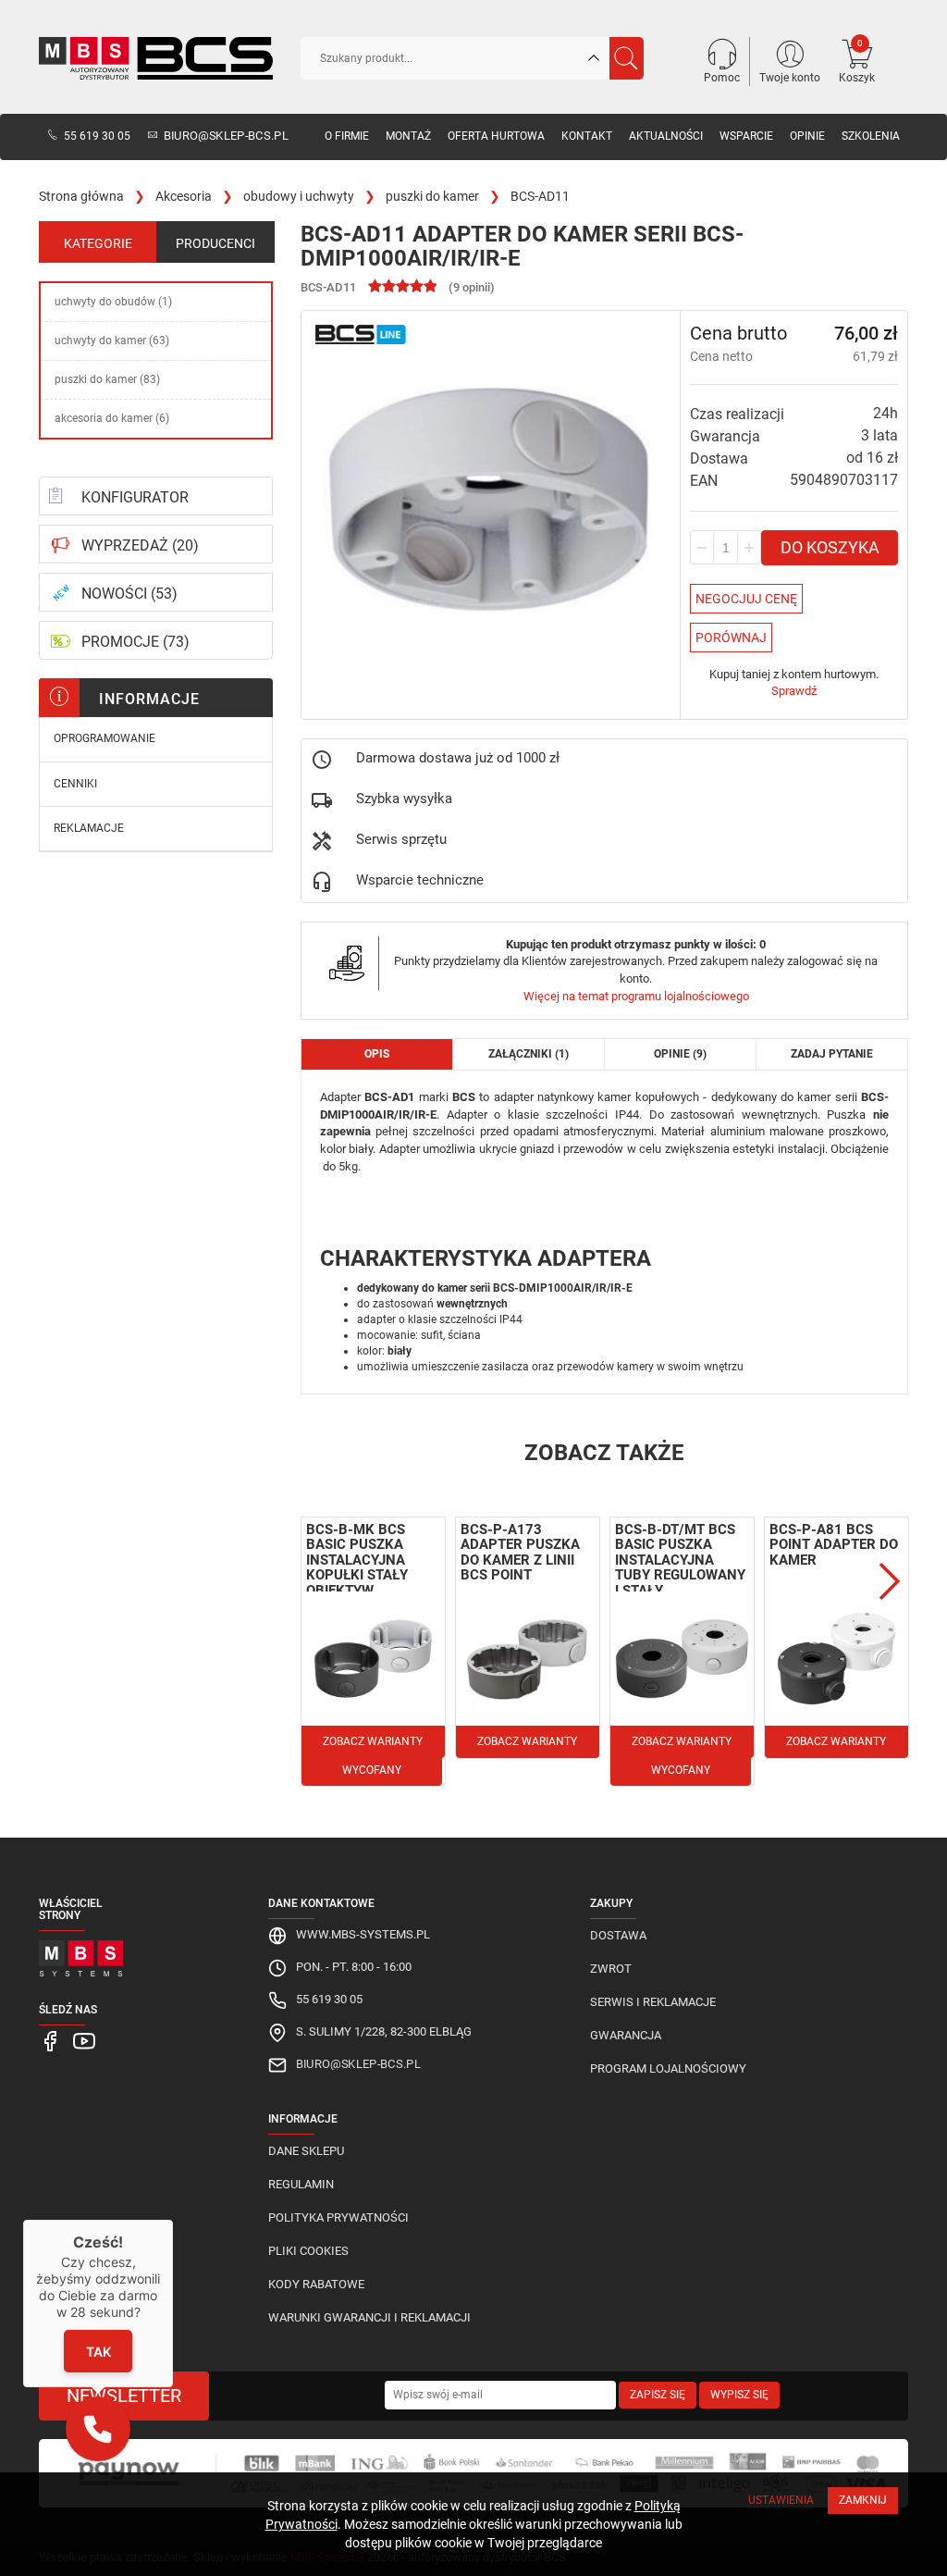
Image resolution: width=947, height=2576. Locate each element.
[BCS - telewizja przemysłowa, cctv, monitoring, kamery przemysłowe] (156, 58)
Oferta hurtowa (496, 136)
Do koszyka (830, 547)
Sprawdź (794, 691)
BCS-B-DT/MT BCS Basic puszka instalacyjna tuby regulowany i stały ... (680, 1560)
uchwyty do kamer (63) (112, 341)
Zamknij (863, 2500)
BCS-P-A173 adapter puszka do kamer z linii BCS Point (520, 1553)
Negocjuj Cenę (746, 599)
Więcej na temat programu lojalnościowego (636, 996)
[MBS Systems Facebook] (51, 2041)
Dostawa (618, 1935)
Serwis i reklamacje (653, 2002)
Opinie (807, 136)
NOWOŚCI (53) (129, 594)
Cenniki (75, 784)
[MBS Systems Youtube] (84, 2041)
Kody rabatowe (316, 2284)
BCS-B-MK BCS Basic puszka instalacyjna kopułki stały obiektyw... (357, 1560)
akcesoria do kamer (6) (112, 418)
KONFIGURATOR (135, 497)
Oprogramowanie (105, 738)
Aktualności (666, 136)
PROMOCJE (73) (135, 642)
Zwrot (611, 1969)
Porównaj (731, 638)
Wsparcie (746, 136)
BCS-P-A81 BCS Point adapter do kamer (834, 1545)
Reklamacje (89, 828)
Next (890, 1581)
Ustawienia (781, 2500)
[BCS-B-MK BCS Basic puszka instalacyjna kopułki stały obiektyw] (373, 1659)
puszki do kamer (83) (107, 379)
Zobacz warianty (373, 1741)
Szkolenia (871, 136)
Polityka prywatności (338, 2217)
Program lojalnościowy (668, 2068)
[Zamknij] (173, 2220)
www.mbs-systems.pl (363, 1934)
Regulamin (301, 2184)
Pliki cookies (308, 2251)
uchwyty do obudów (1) (113, 302)
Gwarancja (626, 2035)
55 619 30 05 (97, 136)
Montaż (408, 136)
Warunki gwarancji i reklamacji (369, 2317)
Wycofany (372, 1770)
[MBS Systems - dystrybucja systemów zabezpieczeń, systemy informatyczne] (81, 1954)
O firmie (347, 136)
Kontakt (587, 136)
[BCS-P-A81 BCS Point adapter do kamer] (836, 1659)
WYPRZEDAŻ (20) (140, 545)
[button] (98, 2429)
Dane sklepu (306, 2151)
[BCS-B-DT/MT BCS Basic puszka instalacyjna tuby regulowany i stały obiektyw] (682, 1659)
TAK (98, 2352)
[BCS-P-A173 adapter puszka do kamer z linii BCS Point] (528, 1659)
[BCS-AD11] (491, 500)
